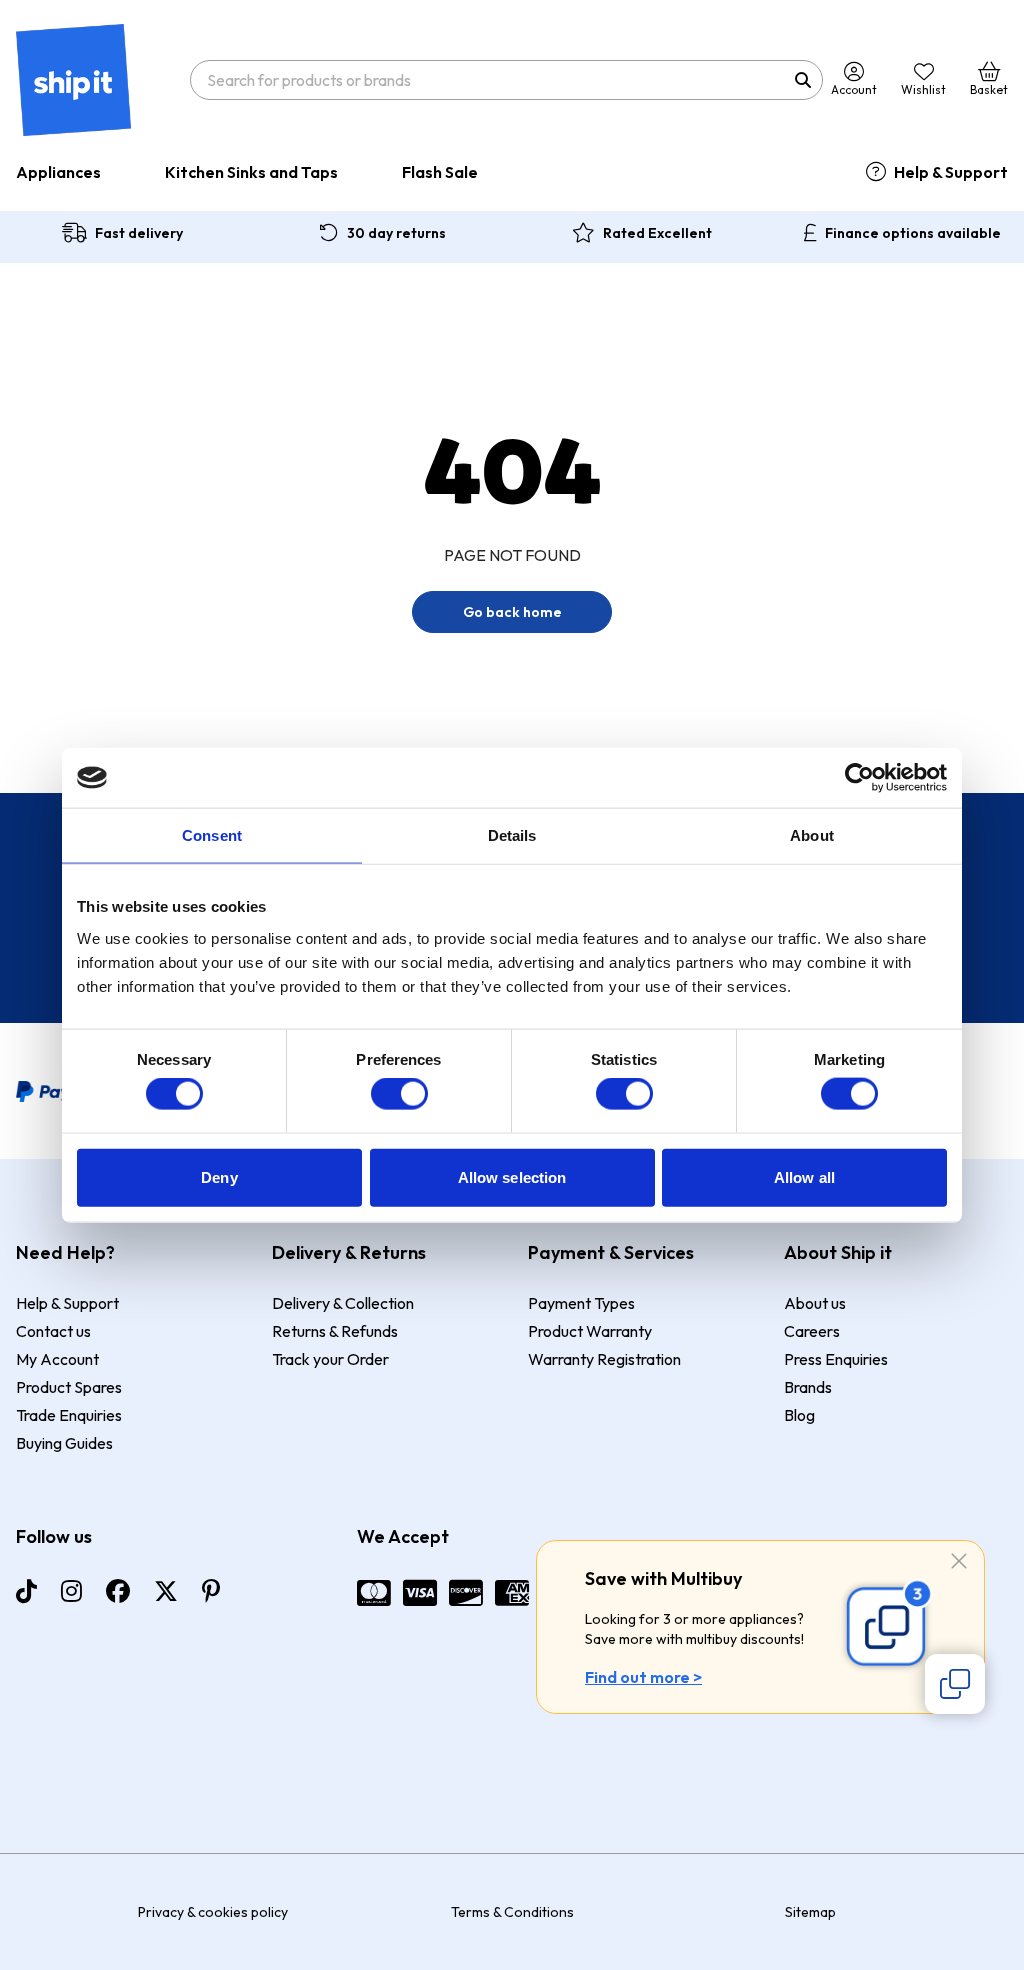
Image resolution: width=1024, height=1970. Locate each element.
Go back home (512, 612)
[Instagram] (71, 1591)
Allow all (804, 1176)
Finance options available (913, 233)
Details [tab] (512, 835)
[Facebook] (118, 1591)
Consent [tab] (212, 835)
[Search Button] (803, 80)
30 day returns (396, 233)
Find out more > (643, 1677)
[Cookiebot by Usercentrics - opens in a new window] (859, 778)
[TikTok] (26, 1591)
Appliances (58, 172)
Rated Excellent (657, 233)
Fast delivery (139, 233)
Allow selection (512, 1176)
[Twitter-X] (166, 1591)
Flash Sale (440, 172)
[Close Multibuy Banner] (959, 1562)
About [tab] (812, 835)
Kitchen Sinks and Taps (251, 172)
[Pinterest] (211, 1591)
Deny (219, 1176)
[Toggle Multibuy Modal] (955, 1684)
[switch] (399, 1094)
